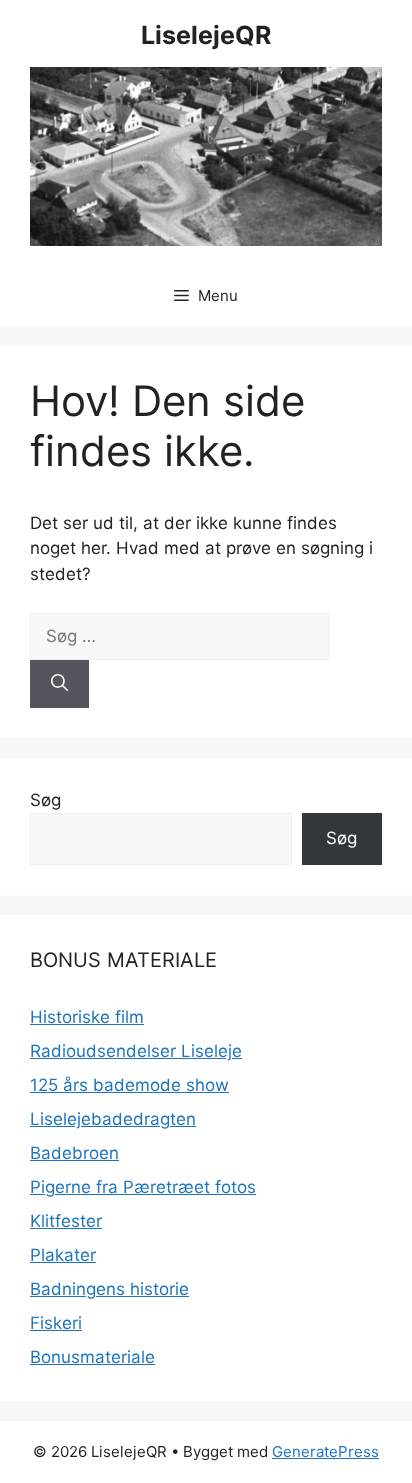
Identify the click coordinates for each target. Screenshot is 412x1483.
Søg (45, 800)
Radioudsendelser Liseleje (136, 1051)
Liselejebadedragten (113, 1119)
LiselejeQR (206, 35)
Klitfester (66, 1221)
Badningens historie (109, 1289)
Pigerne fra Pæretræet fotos (143, 1187)
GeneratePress (325, 1451)
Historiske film (87, 1017)
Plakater (63, 1255)
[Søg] (59, 684)
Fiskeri (56, 1323)
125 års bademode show (129, 1085)
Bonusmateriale (92, 1357)
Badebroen (74, 1153)
